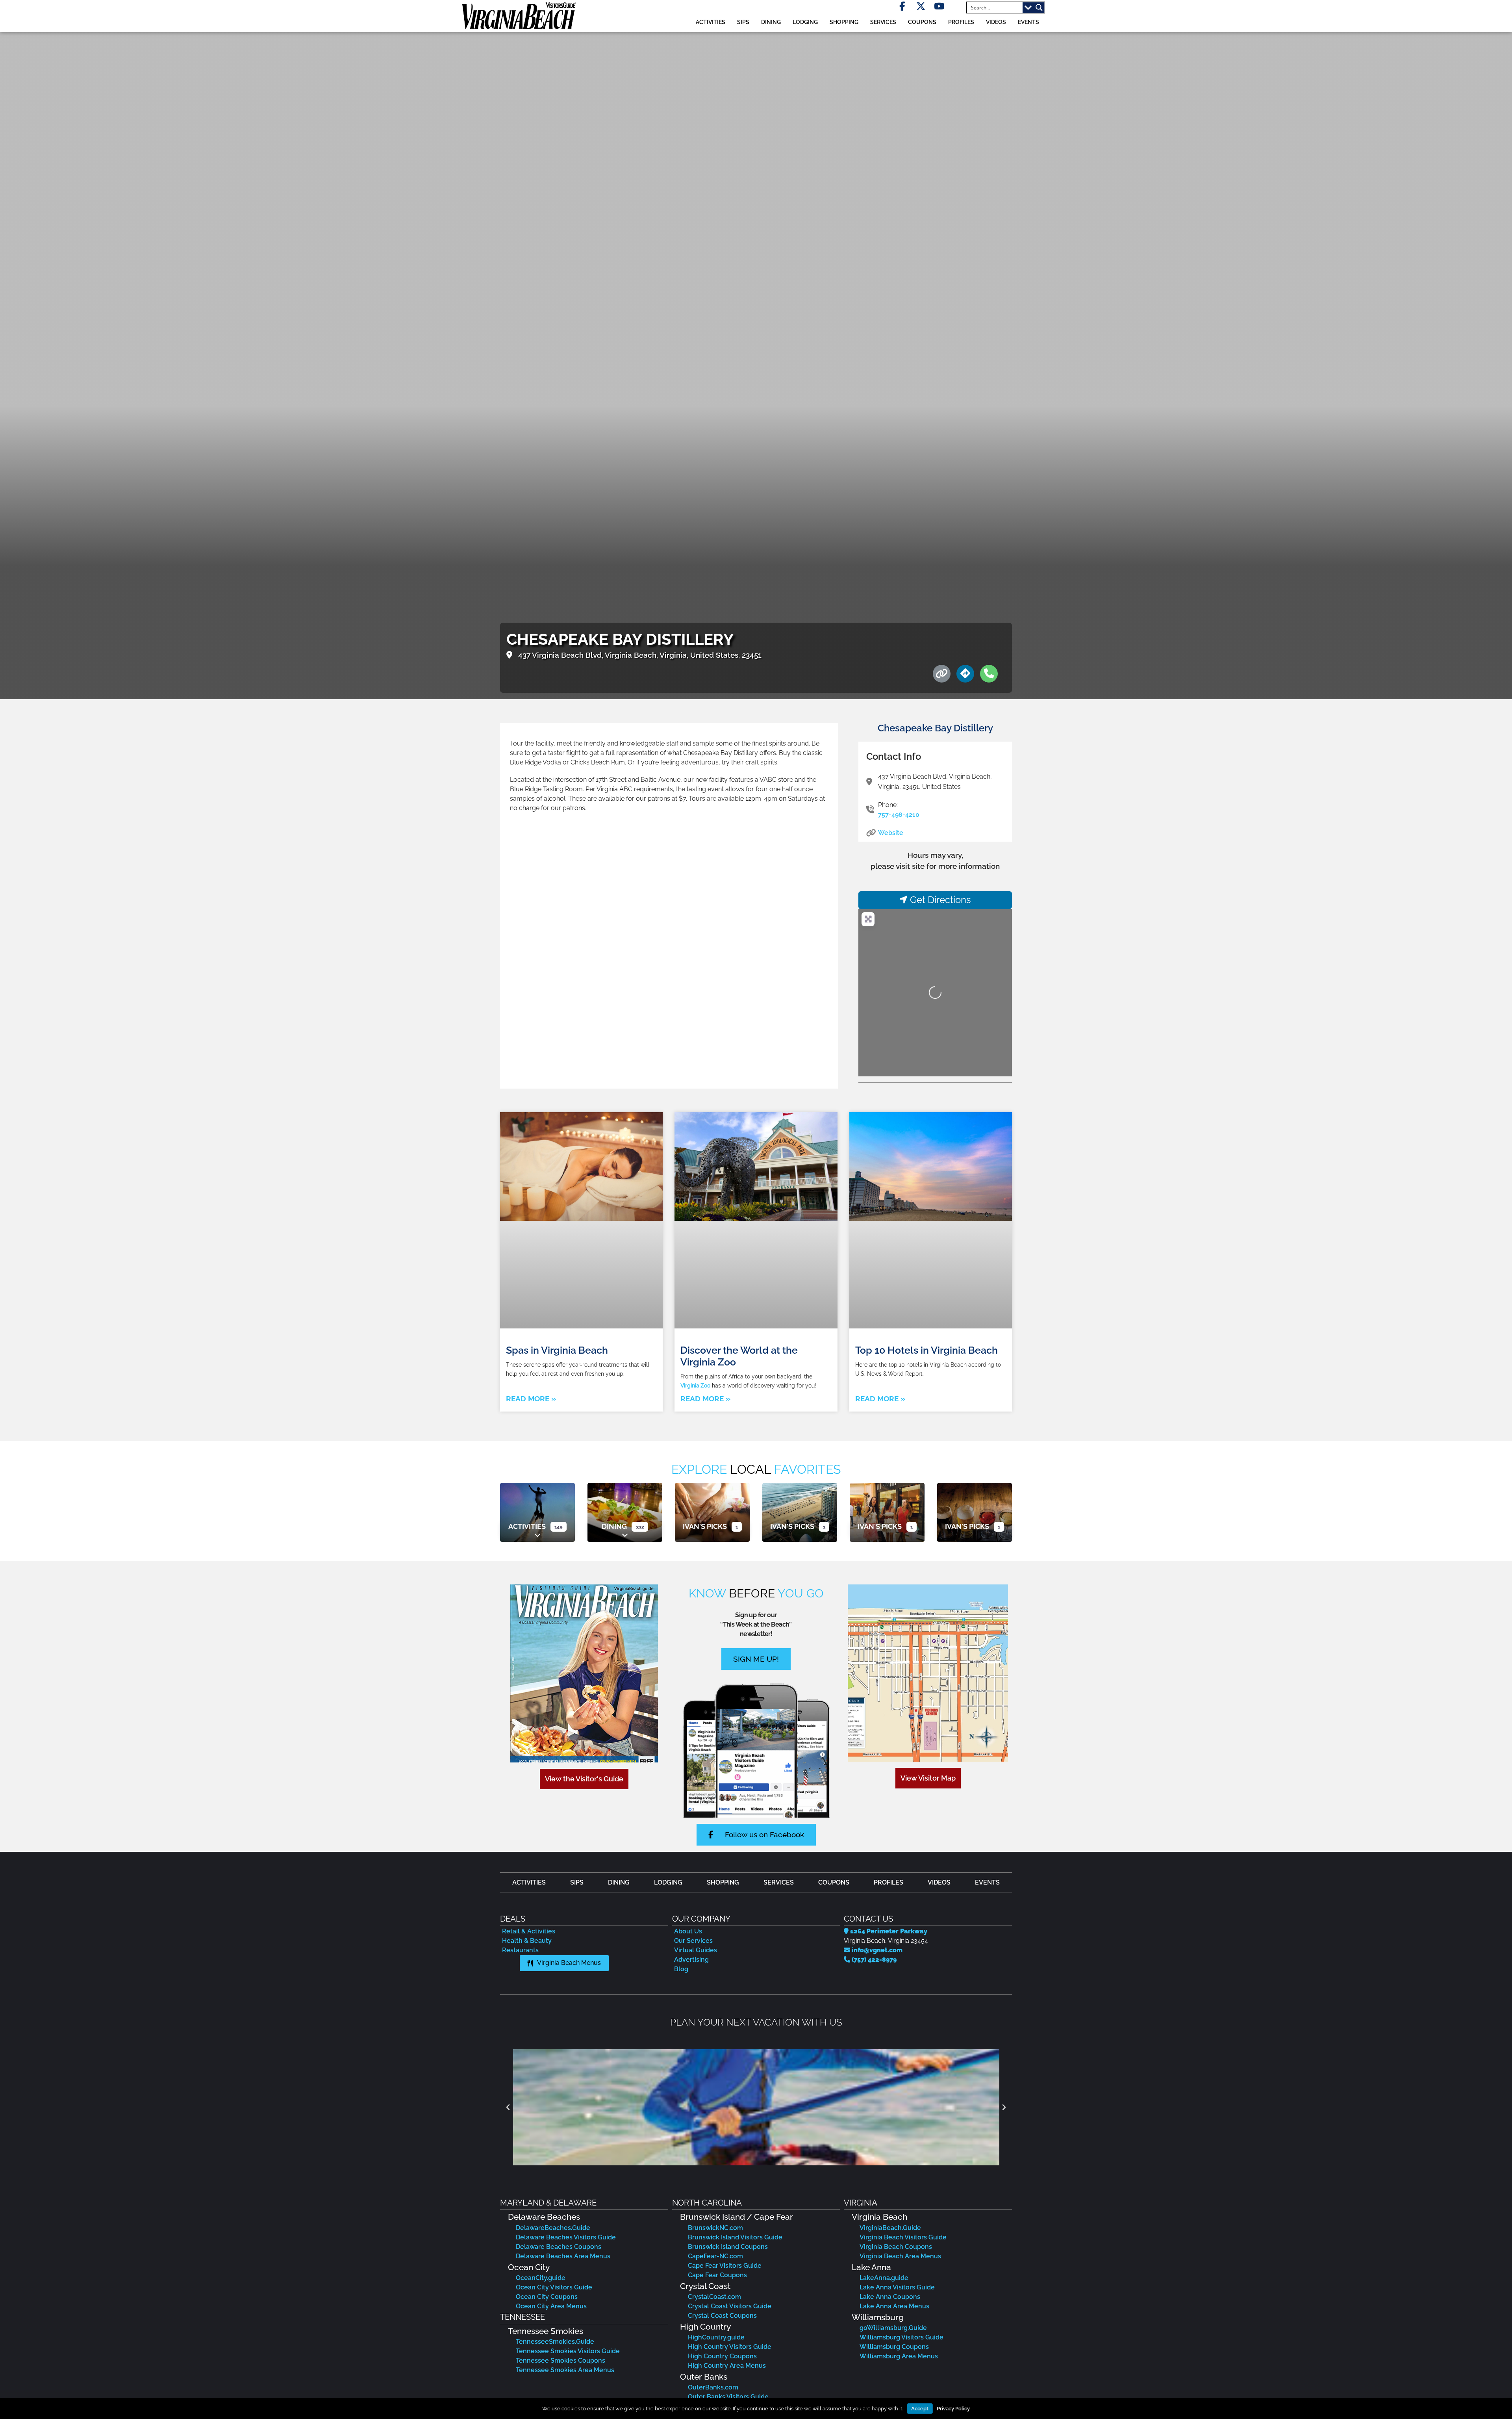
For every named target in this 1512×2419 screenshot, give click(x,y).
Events (1028, 22)
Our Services (693, 1941)
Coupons (922, 22)
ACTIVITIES (711, 22)
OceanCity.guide (541, 2278)
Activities (527, 1526)
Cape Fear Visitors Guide (725, 2266)
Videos (996, 22)
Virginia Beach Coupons (896, 2247)
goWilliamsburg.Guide (893, 2328)
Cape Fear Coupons (717, 2275)
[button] (508, 2107)
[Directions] (965, 674)
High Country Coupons (722, 2356)
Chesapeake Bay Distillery (935, 728)
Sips (743, 22)
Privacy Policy (953, 2409)
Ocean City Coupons (547, 2297)
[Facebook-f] (902, 6)
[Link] (942, 674)
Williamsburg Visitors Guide (901, 2337)
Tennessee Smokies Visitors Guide (568, 2351)
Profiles (961, 22)
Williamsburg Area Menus (899, 2356)
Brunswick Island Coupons (728, 2247)
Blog (681, 1969)
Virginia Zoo (695, 1385)
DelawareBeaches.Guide (553, 2228)
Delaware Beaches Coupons (559, 2247)
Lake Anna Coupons (890, 2297)
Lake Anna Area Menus (894, 2306)
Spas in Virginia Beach (557, 1350)
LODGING (805, 22)
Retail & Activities (529, 1931)
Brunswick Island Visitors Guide (735, 2237)
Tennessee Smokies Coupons (561, 2361)
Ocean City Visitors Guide (554, 2287)
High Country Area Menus (727, 2366)
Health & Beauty (527, 1941)
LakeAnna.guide (884, 2278)
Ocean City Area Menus (551, 2306)
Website (891, 833)
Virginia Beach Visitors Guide (903, 2237)
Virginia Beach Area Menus (900, 2256)
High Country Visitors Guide (730, 2347)
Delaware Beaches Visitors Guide (566, 2237)
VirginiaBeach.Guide (890, 2228)
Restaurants (520, 1950)
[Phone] (989, 674)
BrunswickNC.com (715, 2228)
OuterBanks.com (713, 2387)
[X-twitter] (921, 6)
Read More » (531, 1399)
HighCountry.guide (716, 2337)
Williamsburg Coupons (894, 2347)
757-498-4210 (899, 815)
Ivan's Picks (705, 1526)
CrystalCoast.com (714, 2297)
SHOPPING (844, 22)
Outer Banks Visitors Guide (728, 2397)
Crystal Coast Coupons (722, 2316)
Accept (920, 2409)
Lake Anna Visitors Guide (897, 2287)
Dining (614, 1526)
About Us (688, 1931)
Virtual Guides (696, 1950)
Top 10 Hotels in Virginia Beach (926, 1350)
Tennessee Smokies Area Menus (565, 2370)
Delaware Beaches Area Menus (563, 2256)
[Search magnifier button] (1039, 7)
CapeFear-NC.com (715, 2256)
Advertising (691, 1960)
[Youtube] (939, 6)
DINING (771, 22)
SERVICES (883, 22)
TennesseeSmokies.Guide (555, 2342)
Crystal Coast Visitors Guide (730, 2306)
